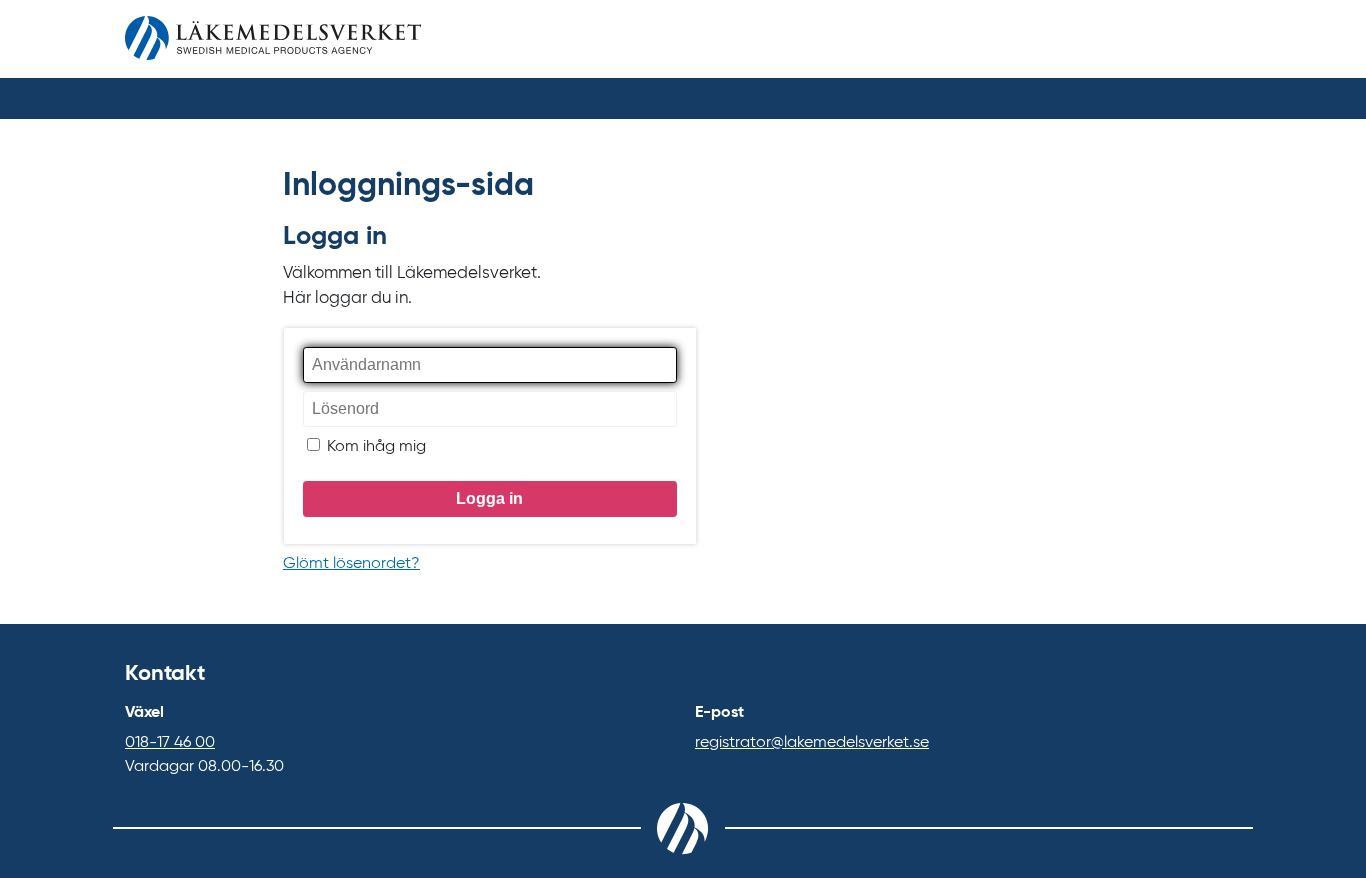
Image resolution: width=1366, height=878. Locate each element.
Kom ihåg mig (374, 447)
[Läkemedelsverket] (273, 43)
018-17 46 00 (170, 743)
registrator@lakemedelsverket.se (812, 743)
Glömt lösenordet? (351, 564)
